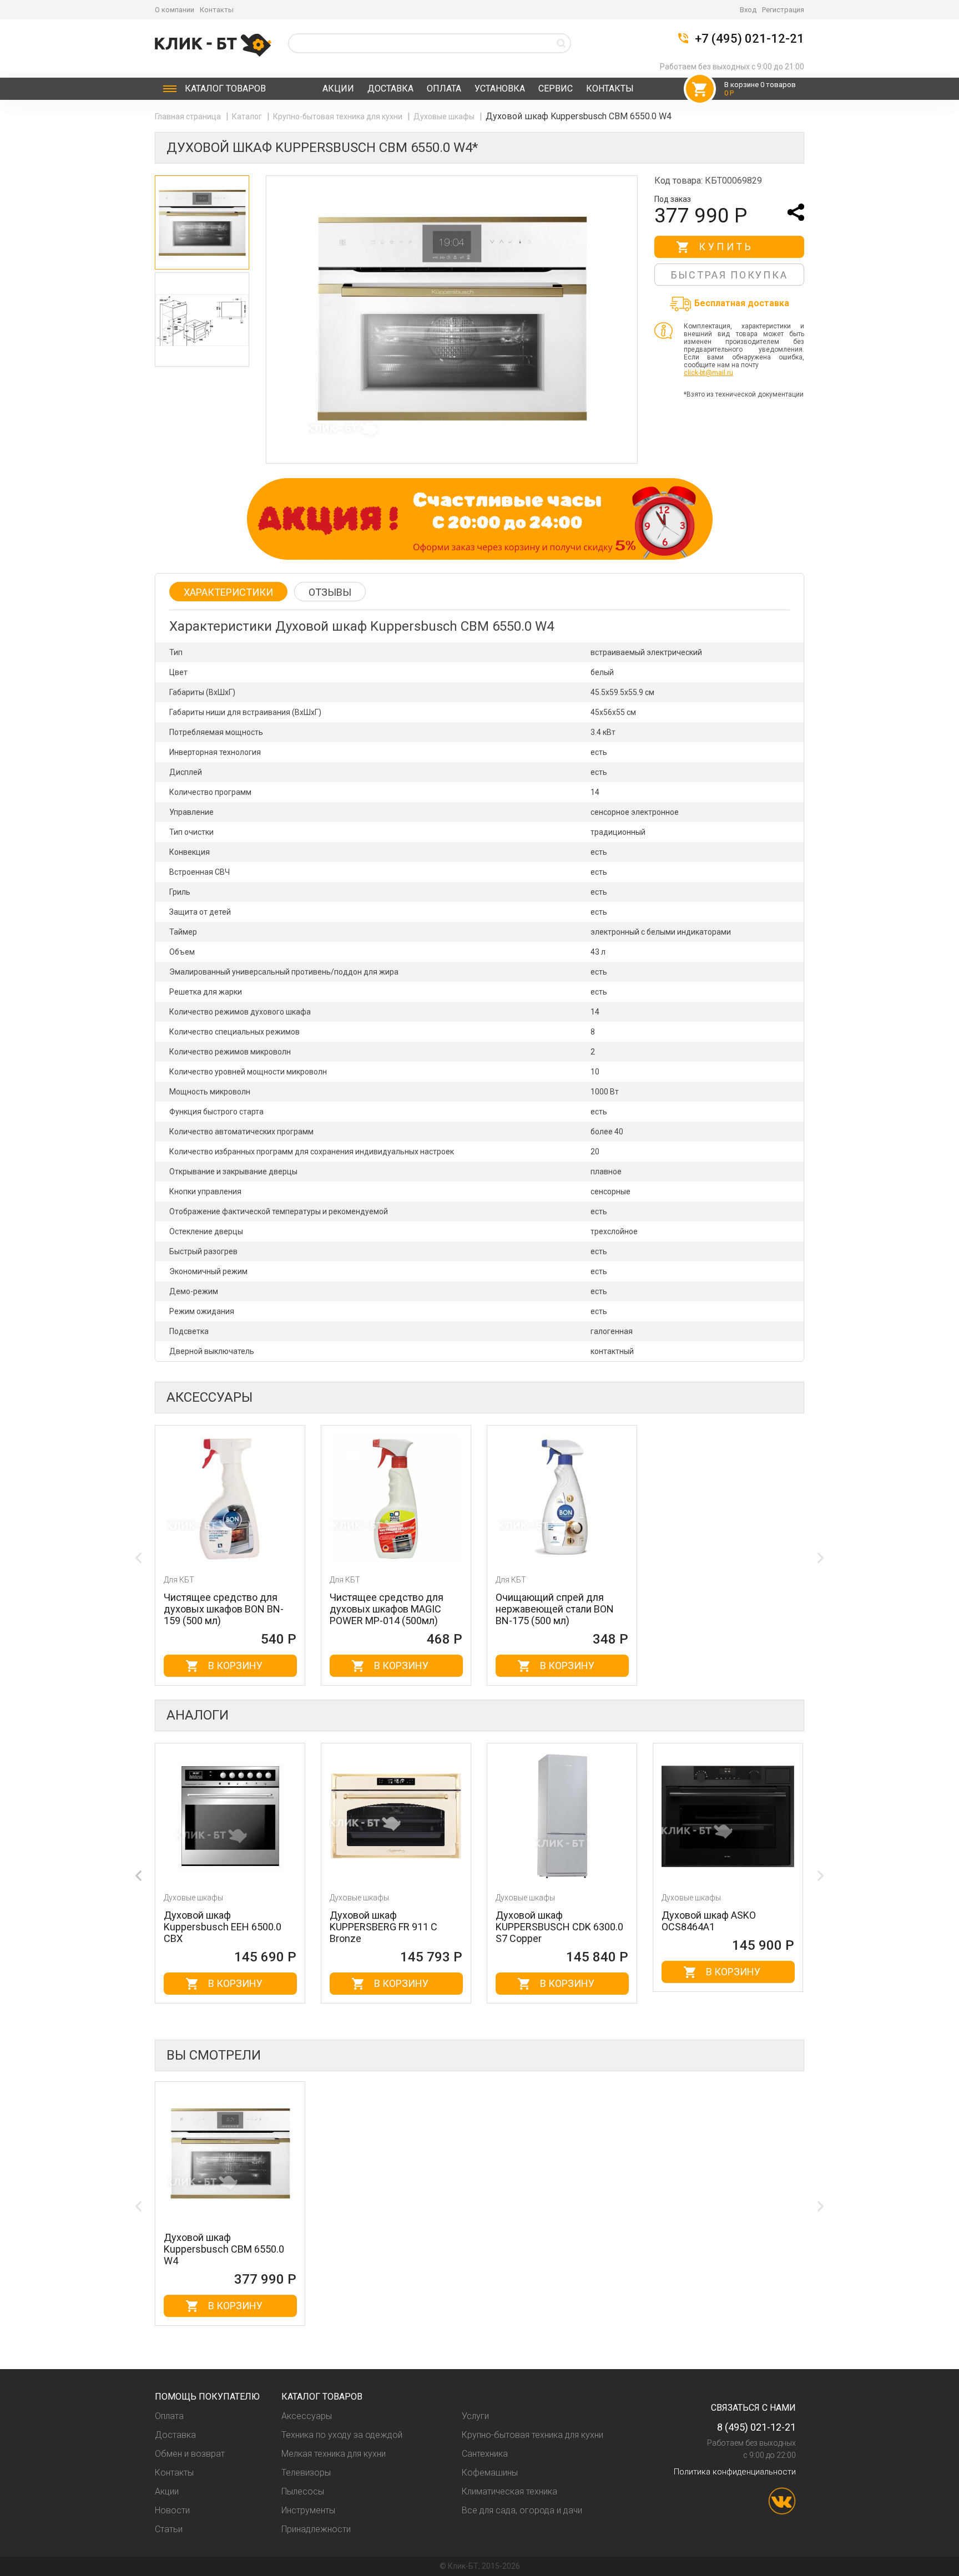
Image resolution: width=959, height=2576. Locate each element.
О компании (175, 10)
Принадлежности (316, 2529)
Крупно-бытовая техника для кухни (339, 116)
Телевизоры (306, 2473)
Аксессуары (307, 2416)
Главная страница (189, 116)
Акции (338, 88)
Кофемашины (490, 2473)
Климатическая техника (509, 2491)
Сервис (556, 88)
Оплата (444, 88)
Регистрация (783, 10)
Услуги (475, 2416)
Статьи (169, 2529)
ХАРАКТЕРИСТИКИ (228, 592)
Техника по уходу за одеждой (342, 2435)
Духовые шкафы (445, 116)
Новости (172, 2510)
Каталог (225, 88)
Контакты (217, 10)
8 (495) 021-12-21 (756, 2427)
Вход (748, 10)
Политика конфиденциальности (735, 2472)
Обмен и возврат (190, 2454)
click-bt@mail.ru (708, 373)
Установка (500, 88)
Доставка (390, 88)
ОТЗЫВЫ (330, 592)
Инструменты (308, 2510)
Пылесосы (303, 2491)
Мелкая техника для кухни (334, 2454)
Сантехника (485, 2454)
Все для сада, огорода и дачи (522, 2510)
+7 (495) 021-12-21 (749, 39)
